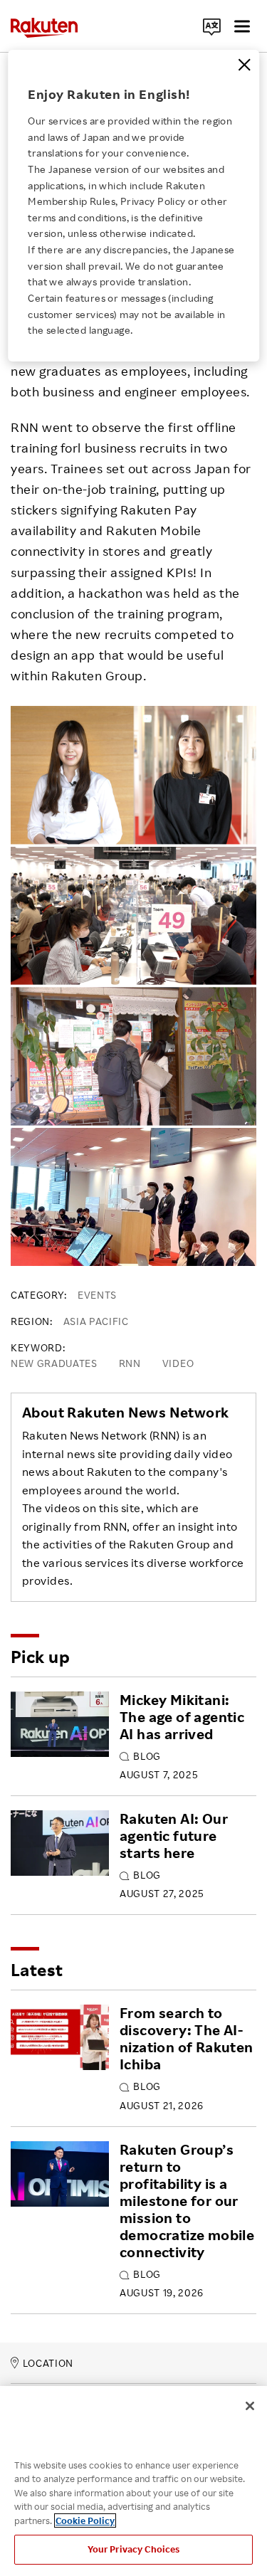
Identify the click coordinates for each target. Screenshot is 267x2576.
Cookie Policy (85, 2520)
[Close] (244, 65)
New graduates (54, 1363)
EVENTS (97, 1295)
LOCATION (48, 2363)
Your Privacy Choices (134, 2549)
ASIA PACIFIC (96, 1321)
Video (178, 1363)
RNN (130, 1363)
